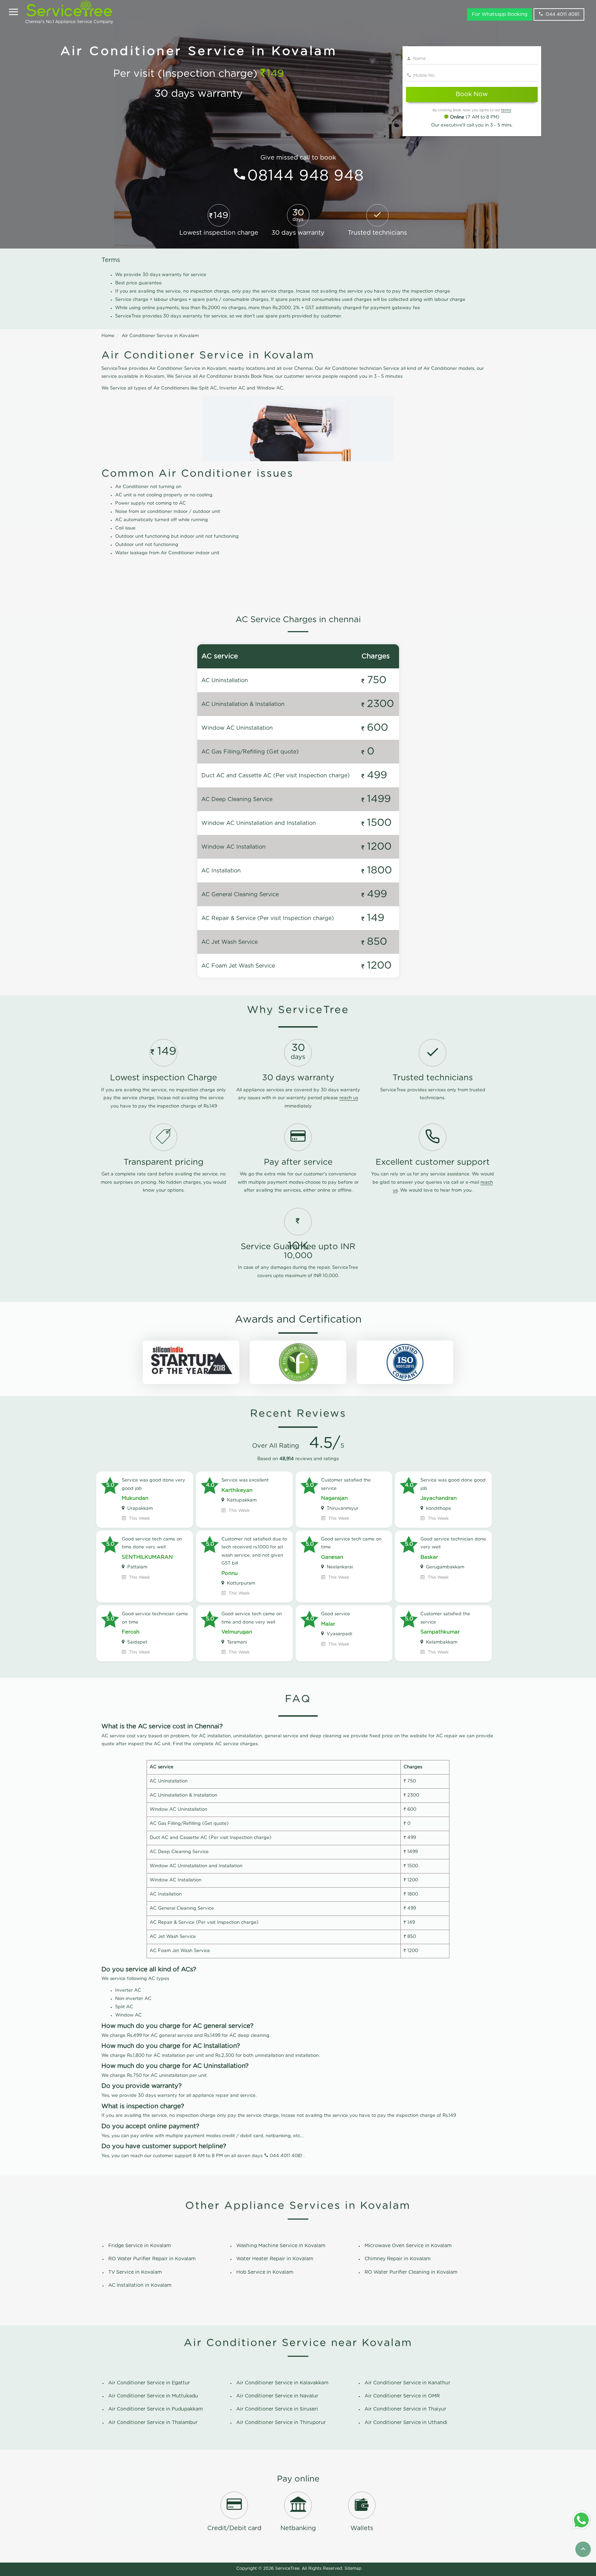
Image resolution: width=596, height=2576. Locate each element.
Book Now (472, 94)
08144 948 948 (306, 176)
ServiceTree (287, 2568)
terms (506, 110)
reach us (349, 1098)
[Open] (13, 13)
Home (108, 336)
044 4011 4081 (563, 14)
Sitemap (353, 2568)
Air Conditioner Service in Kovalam (160, 336)
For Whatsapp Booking (500, 14)
